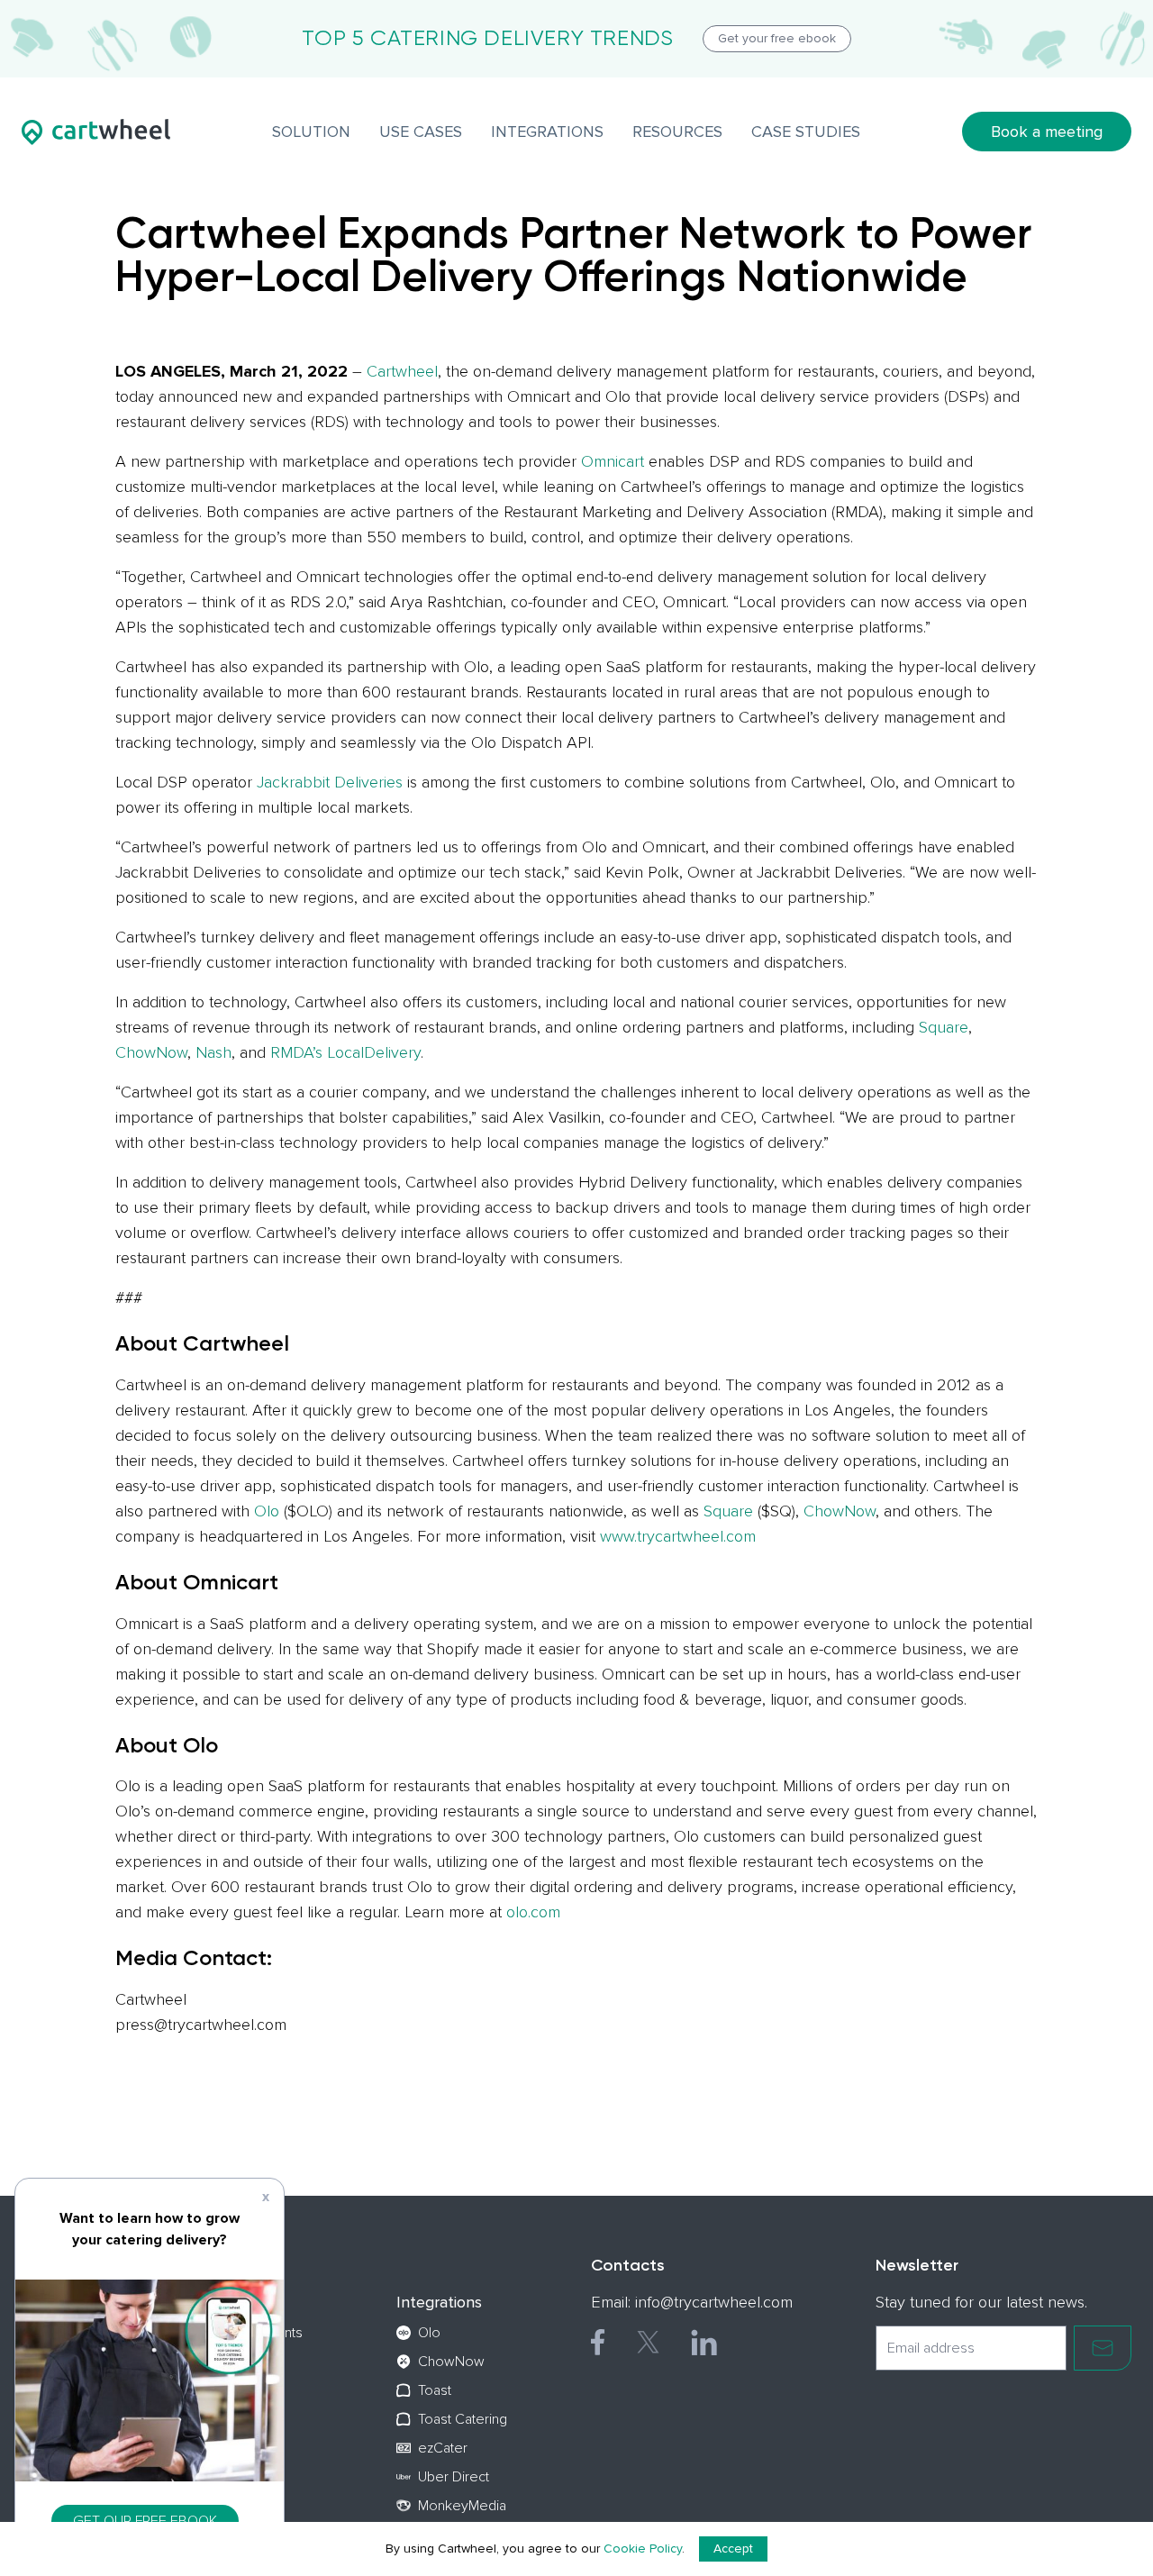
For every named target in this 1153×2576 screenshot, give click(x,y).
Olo (267, 1511)
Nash (213, 1052)
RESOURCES (677, 132)
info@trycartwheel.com (714, 2302)
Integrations (439, 2302)
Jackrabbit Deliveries (330, 782)
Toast (435, 2390)
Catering (257, 2448)
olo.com (533, 1912)
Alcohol (254, 2419)
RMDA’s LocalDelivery (345, 1052)
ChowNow (151, 1052)
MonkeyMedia (462, 2506)
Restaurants (267, 2333)
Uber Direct (454, 2477)
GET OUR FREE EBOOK (145, 2521)
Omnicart (613, 461)
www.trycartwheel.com (678, 1536)
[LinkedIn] (704, 2342)
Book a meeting (1047, 132)
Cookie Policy (643, 2549)
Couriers (258, 2362)
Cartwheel (402, 371)
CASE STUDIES (806, 132)
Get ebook (777, 38)
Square (944, 1027)
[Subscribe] (1103, 2348)
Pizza (246, 2390)
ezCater (443, 2448)
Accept (733, 2549)
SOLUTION (311, 132)
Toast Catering (463, 2419)
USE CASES (421, 132)
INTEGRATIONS (547, 132)
